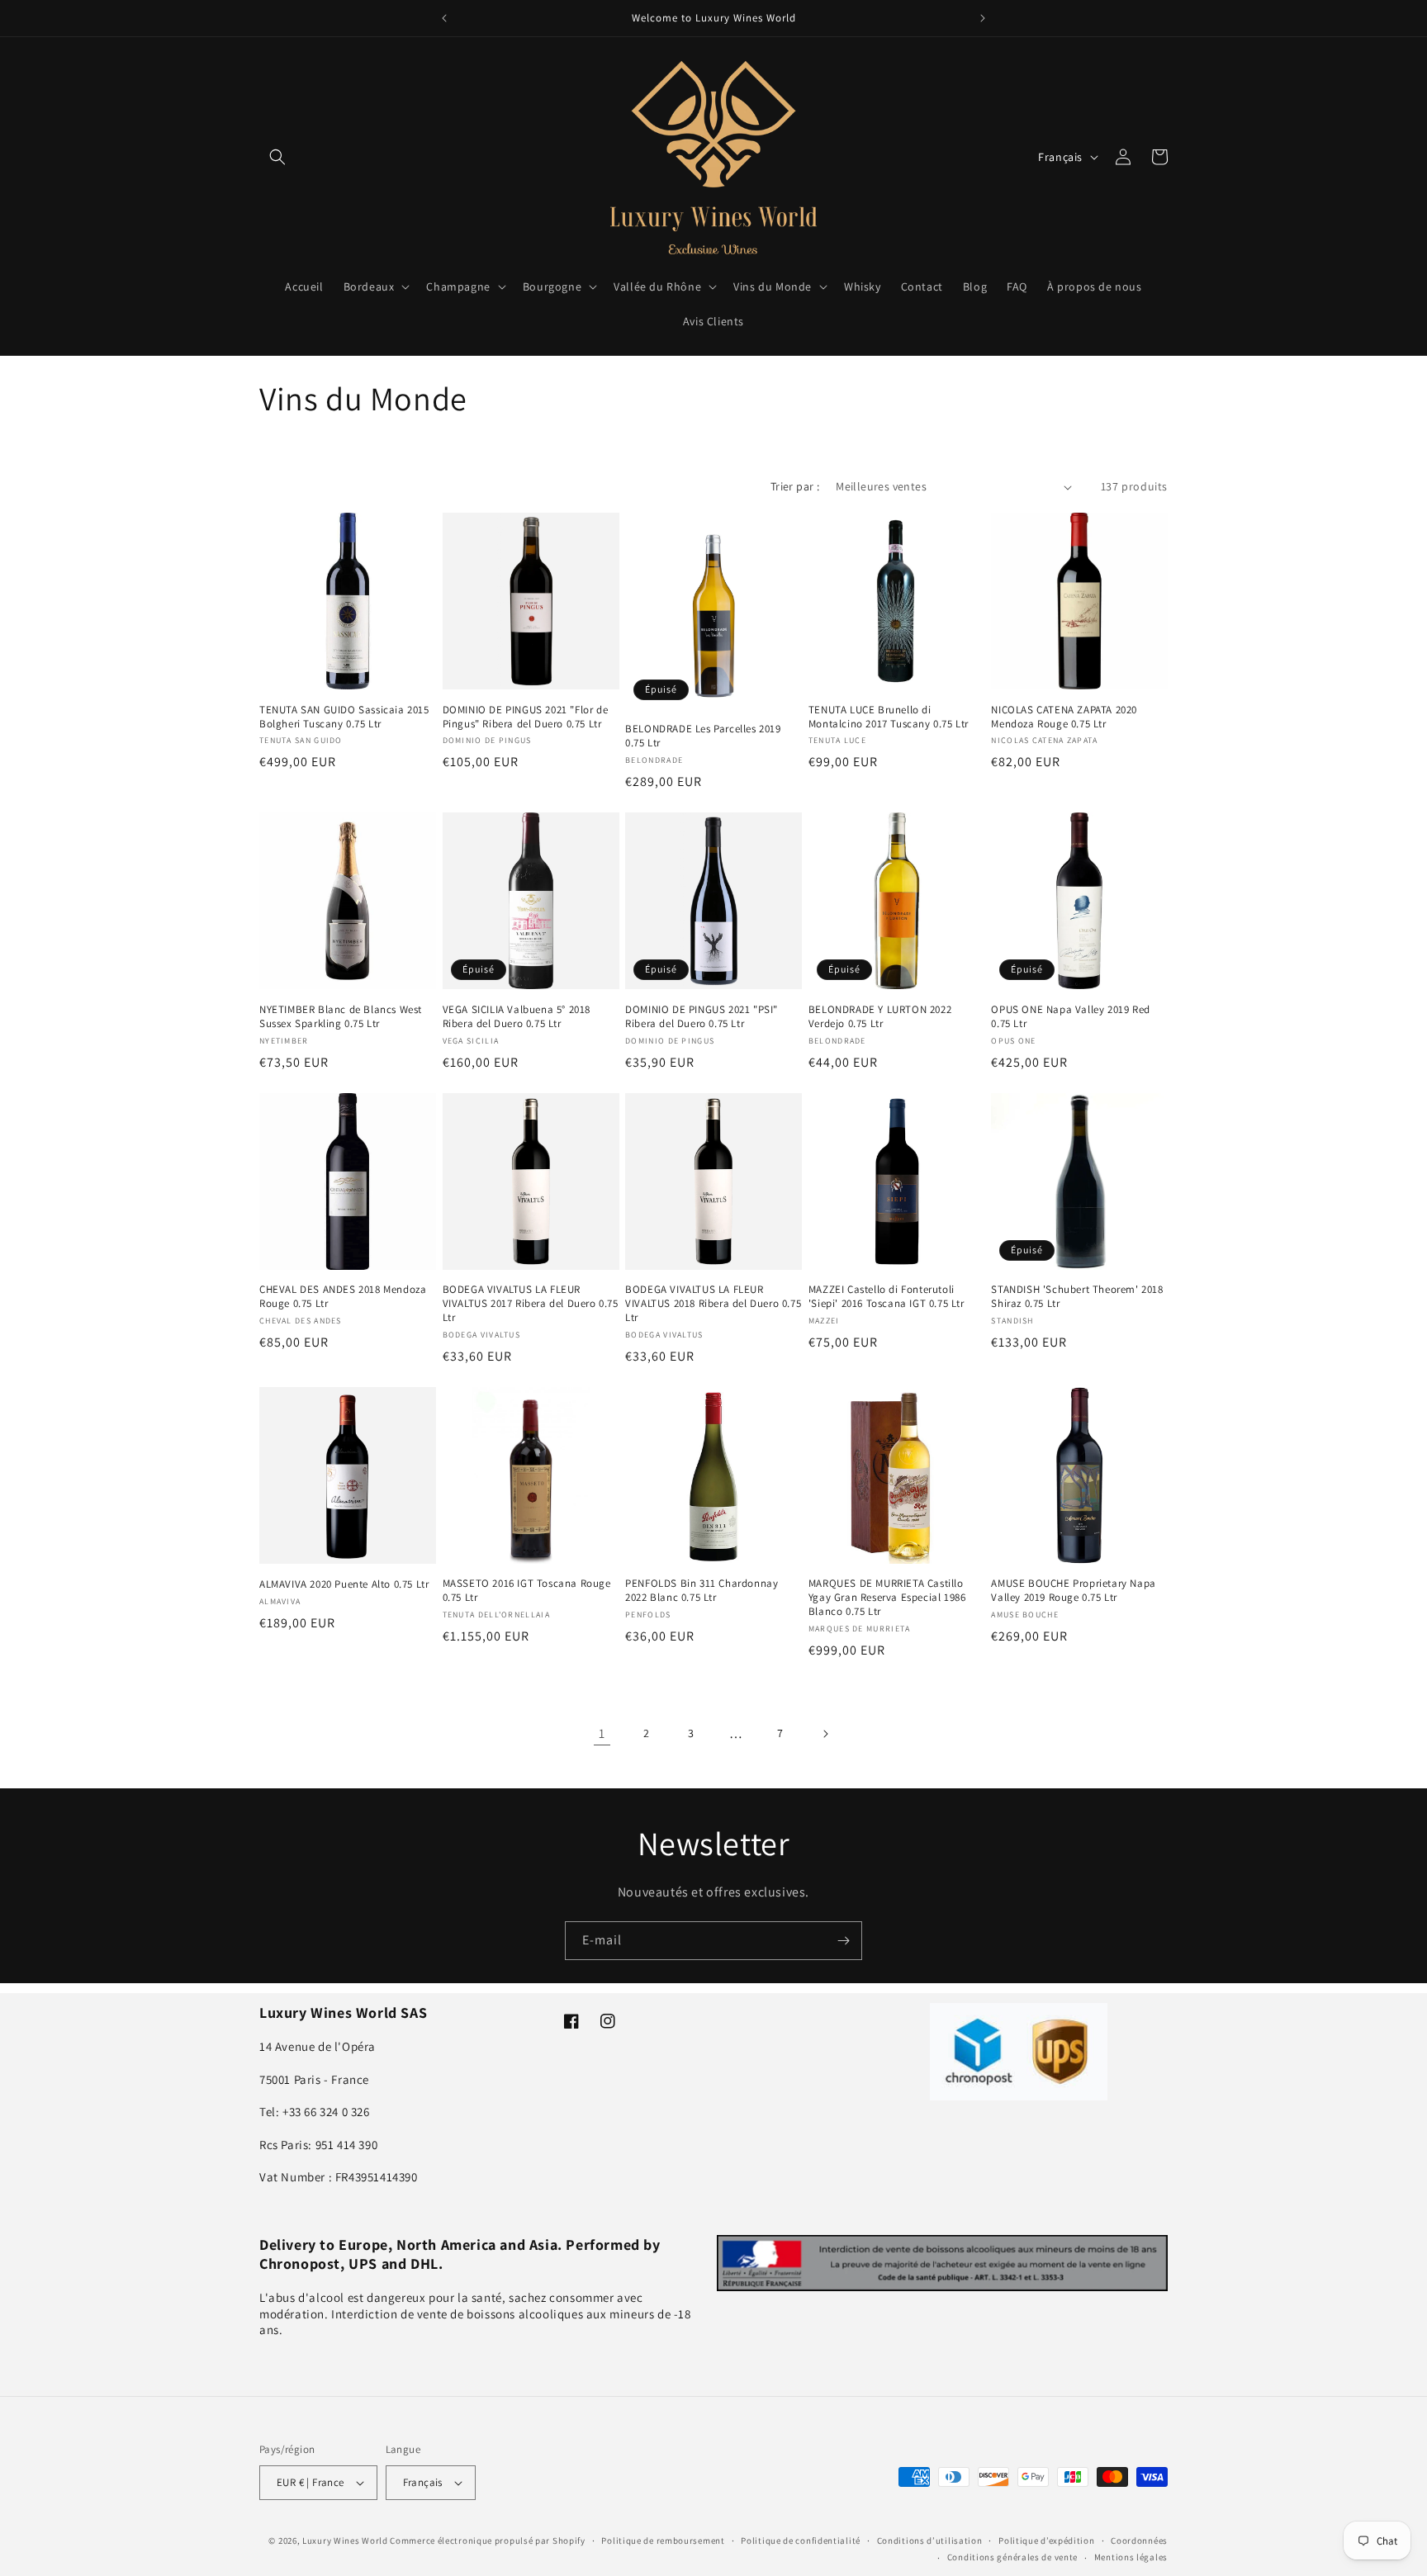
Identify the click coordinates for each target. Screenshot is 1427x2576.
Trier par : (795, 486)
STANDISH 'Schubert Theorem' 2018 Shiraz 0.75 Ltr (1077, 1297)
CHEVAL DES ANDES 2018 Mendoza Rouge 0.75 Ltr (343, 1297)
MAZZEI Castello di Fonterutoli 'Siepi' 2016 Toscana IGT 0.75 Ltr (887, 1297)
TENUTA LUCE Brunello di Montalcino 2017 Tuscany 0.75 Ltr (889, 717)
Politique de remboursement (663, 2540)
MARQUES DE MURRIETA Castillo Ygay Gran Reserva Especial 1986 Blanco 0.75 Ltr (887, 1598)
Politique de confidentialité (801, 2540)
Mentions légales (1131, 2557)
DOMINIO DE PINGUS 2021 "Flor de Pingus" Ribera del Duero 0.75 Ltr (526, 717)
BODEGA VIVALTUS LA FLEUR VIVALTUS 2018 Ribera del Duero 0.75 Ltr (713, 1304)
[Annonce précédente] (444, 18)
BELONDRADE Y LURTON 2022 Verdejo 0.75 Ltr (880, 1017)
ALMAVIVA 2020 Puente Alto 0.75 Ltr (344, 1584)
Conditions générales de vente (1012, 2557)
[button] (277, 157)
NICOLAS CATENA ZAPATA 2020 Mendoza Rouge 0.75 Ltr (1064, 717)
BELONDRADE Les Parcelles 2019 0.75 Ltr (703, 736)
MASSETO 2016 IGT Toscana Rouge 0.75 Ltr (527, 1591)
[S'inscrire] (843, 1941)
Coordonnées (1139, 2540)
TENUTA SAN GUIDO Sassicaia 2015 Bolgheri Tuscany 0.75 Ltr (344, 717)
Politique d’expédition (1046, 2540)
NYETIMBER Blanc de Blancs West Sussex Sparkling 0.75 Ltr (341, 1017)
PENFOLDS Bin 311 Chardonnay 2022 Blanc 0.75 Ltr (702, 1591)
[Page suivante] (825, 1734)
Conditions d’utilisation (930, 2540)
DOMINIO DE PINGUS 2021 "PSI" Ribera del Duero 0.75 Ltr (702, 1017)
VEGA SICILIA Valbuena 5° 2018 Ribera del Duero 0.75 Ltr (517, 1017)
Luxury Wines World (345, 2540)
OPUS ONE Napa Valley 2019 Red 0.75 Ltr (1070, 1017)
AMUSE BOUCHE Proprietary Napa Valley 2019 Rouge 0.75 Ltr (1073, 1591)
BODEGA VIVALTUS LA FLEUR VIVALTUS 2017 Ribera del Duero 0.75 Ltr (531, 1304)
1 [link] (602, 1733)
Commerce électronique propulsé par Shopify (487, 2540)
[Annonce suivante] (983, 18)
